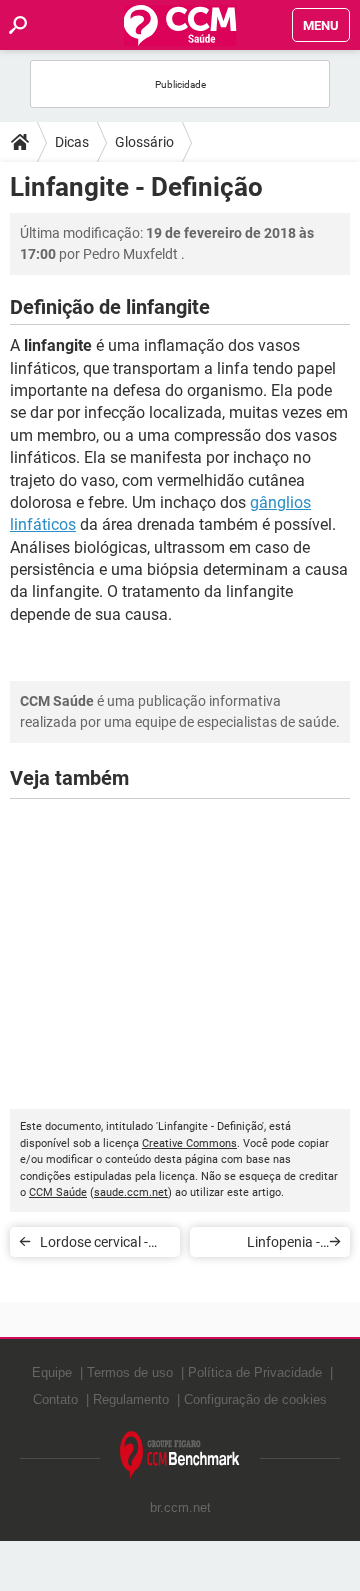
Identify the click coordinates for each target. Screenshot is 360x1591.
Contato (55, 1399)
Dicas (72, 142)
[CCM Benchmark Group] (180, 1455)
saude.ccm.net (131, 1192)
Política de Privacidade (255, 1372)
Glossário (144, 142)
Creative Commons (189, 1143)
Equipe (52, 1372)
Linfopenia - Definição (283, 1245)
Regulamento (131, 1399)
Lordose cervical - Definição (94, 1245)
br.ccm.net (180, 1507)
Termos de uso (130, 1372)
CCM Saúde (58, 1192)
